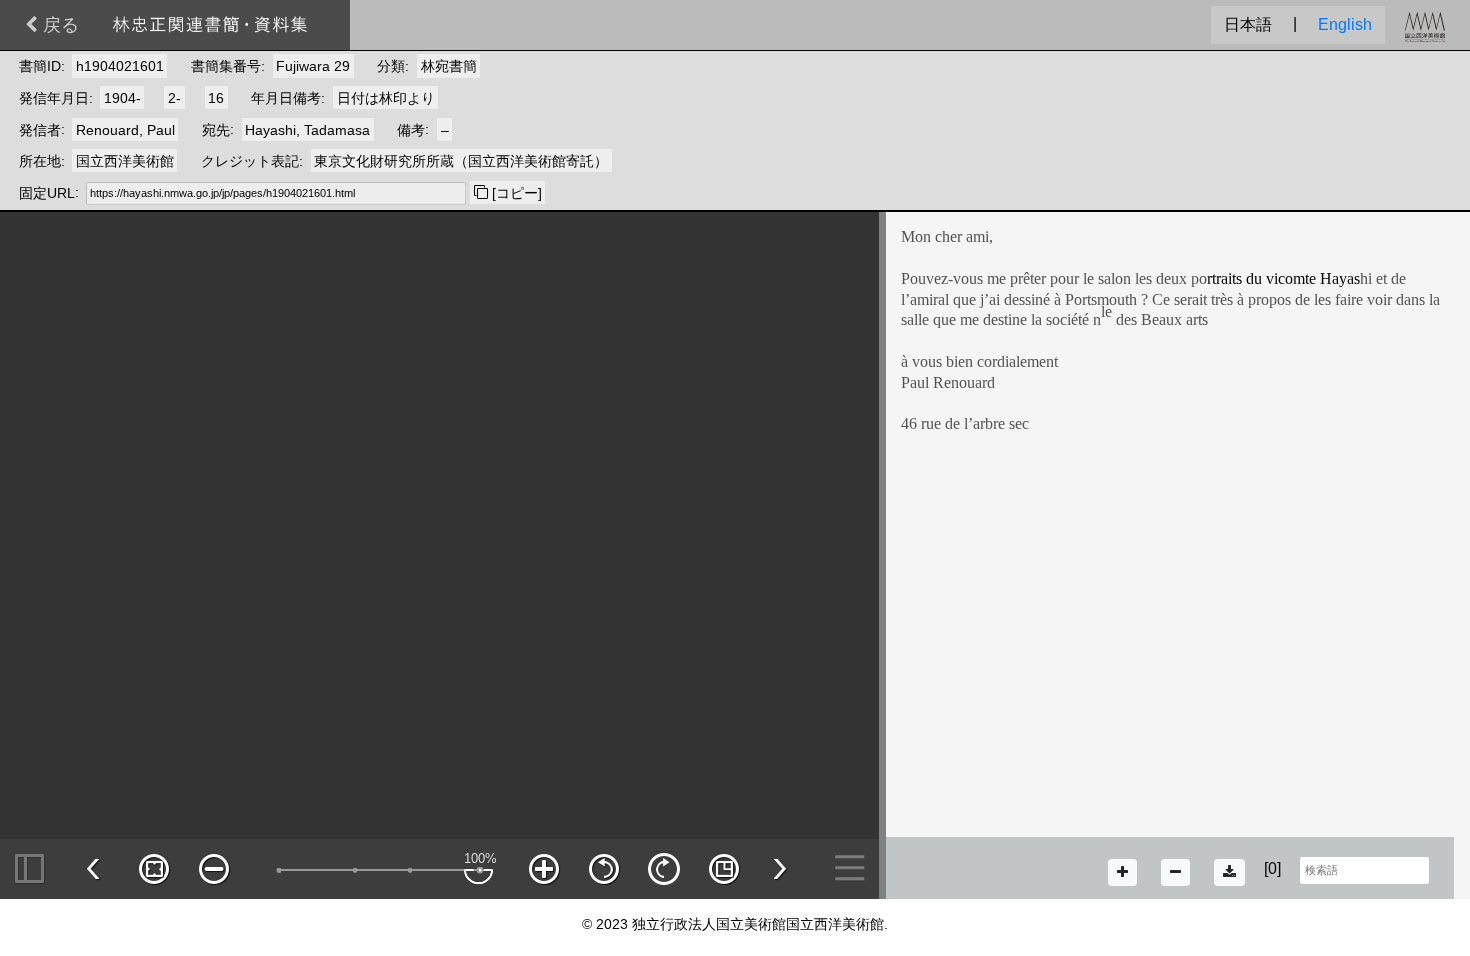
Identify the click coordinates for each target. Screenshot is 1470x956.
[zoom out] (1175, 872)
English (1345, 24)
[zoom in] (1122, 872)
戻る (58, 25)
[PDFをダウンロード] (1229, 872)
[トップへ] (210, 23)
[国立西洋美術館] (1425, 25)
